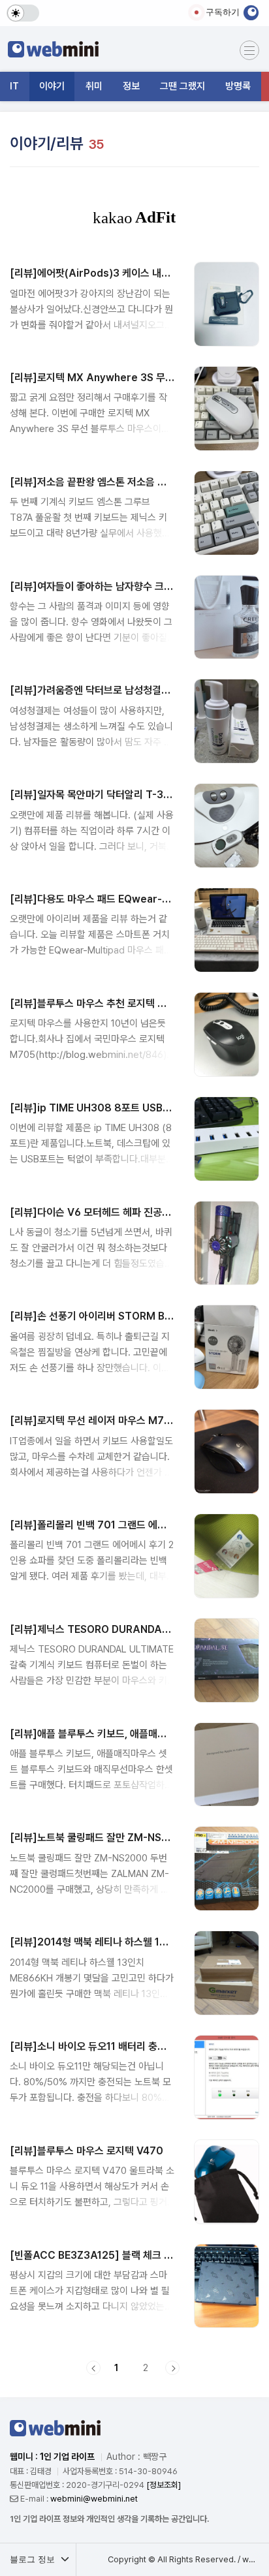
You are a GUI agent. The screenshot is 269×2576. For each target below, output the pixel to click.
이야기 (52, 86)
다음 (172, 2368)
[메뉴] (249, 50)
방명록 (238, 86)
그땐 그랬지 (182, 86)
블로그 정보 (34, 2559)
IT (14, 86)
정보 (131, 86)
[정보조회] (164, 2485)
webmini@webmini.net (94, 2499)
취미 (94, 86)
